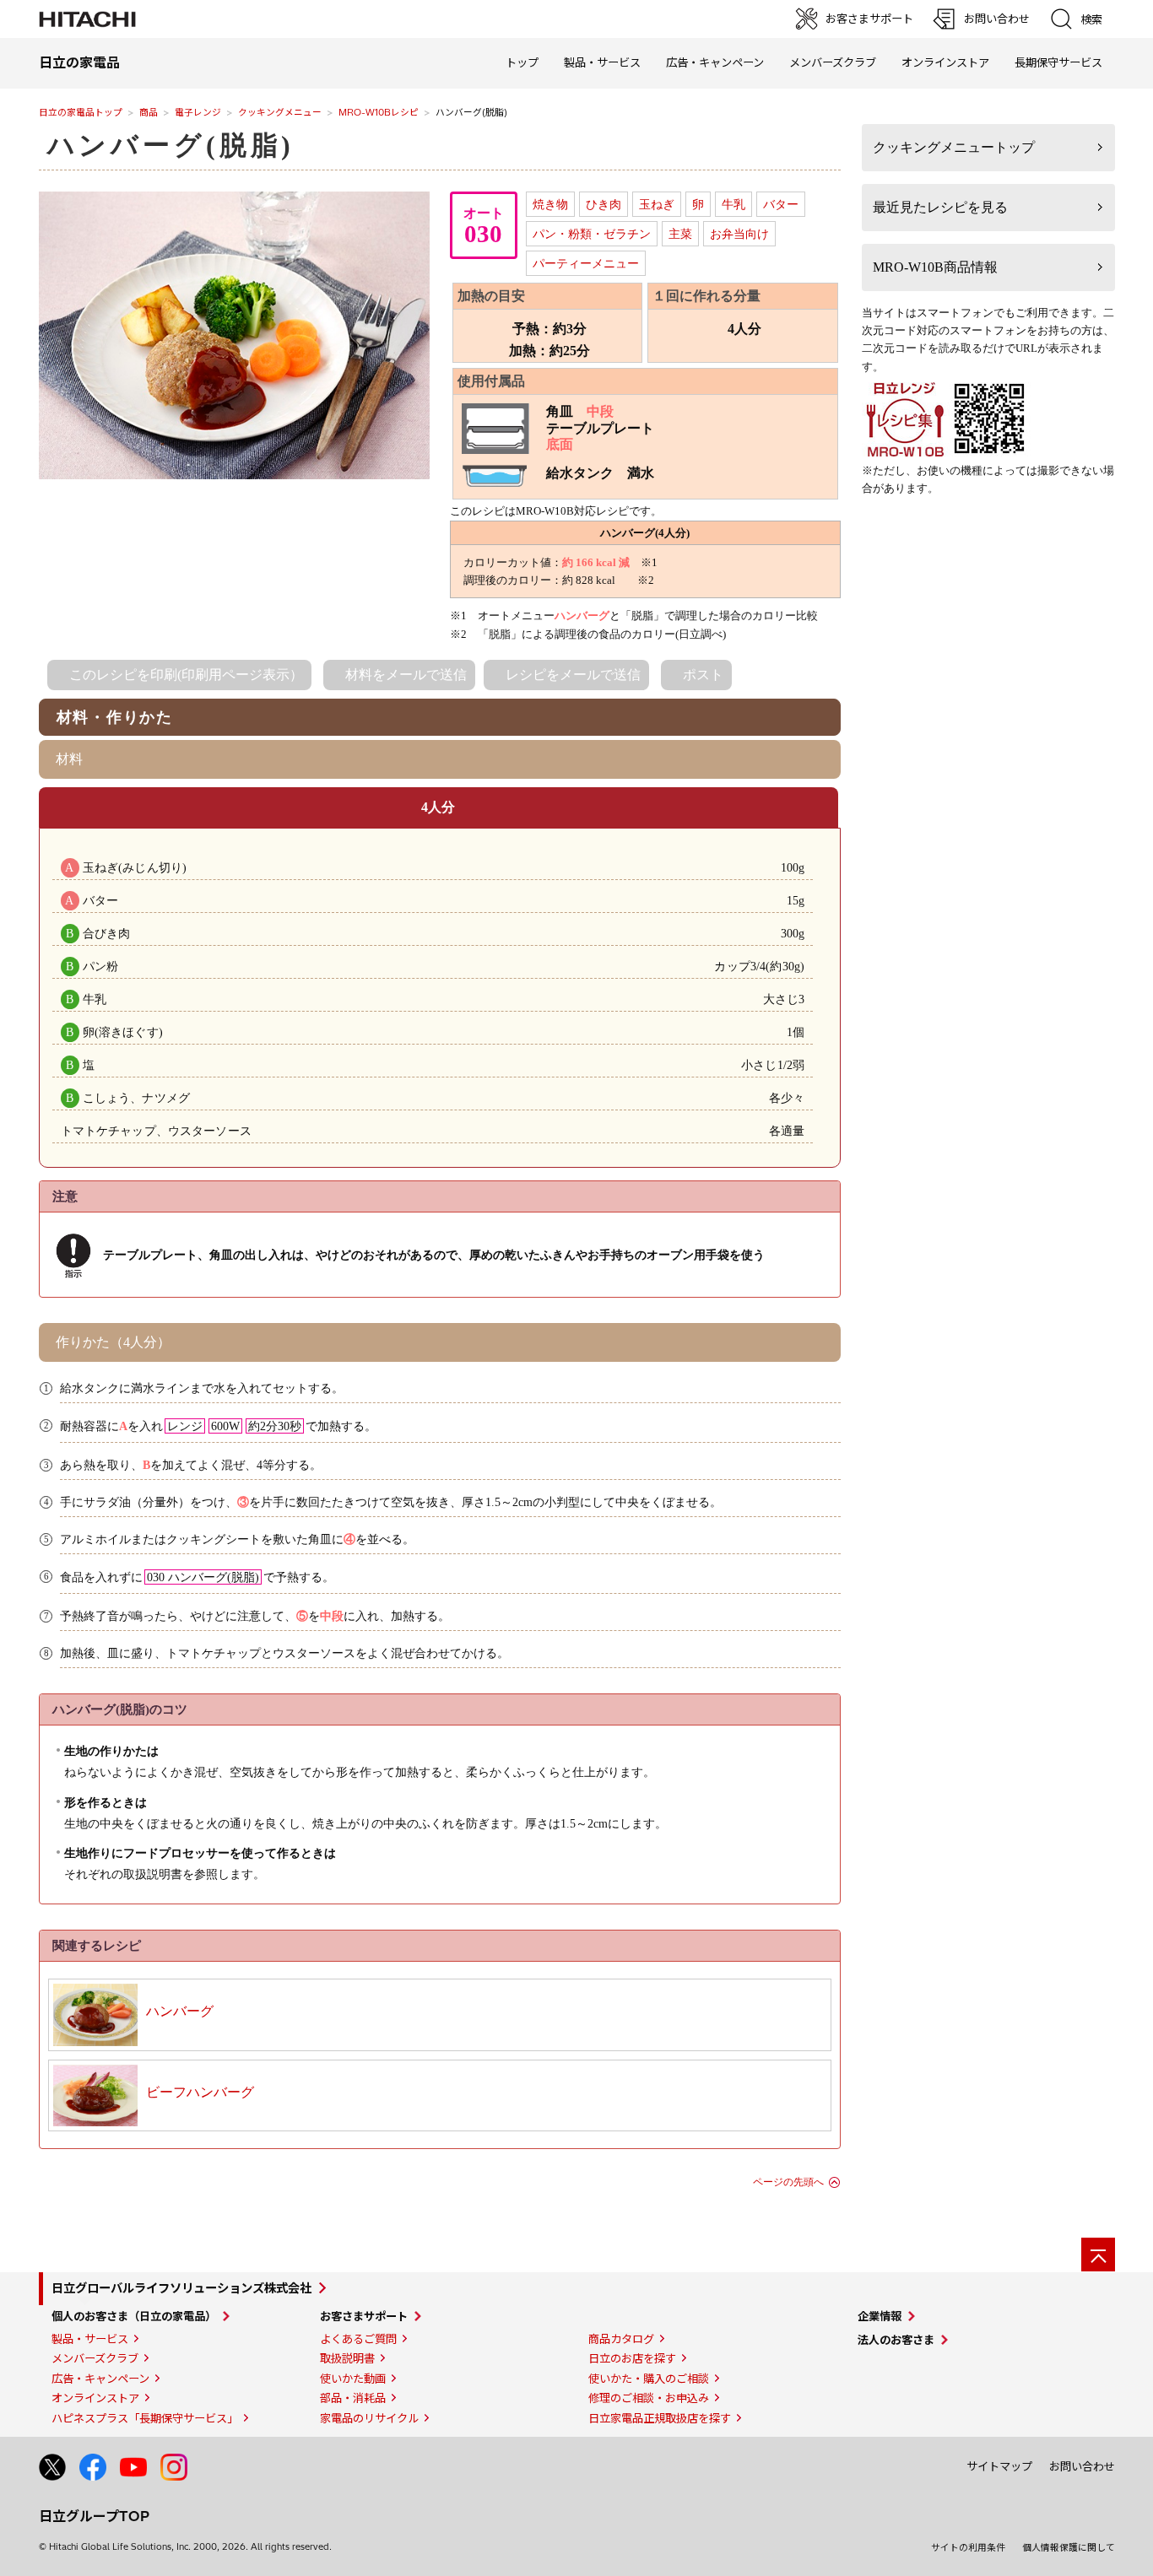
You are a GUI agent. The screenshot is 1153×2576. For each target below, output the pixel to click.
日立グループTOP (94, 2516)
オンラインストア (945, 62)
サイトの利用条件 (968, 2547)
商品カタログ (621, 2339)
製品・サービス (90, 2339)
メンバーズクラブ (833, 62)
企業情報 (880, 2316)
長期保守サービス (1058, 62)
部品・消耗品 (353, 2398)
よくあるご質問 (358, 2339)
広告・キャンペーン (100, 2379)
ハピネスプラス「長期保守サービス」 (145, 2418)
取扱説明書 (347, 2358)
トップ (522, 62)
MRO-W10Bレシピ (379, 112)
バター (781, 204)
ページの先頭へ (788, 2182)
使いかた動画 (353, 2379)
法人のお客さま (896, 2340)
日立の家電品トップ (81, 112)
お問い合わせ (1082, 2466)
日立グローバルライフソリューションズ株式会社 (181, 2288)
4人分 (438, 807)
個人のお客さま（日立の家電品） (134, 2316)
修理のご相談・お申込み (649, 2398)
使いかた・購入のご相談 (649, 2379)
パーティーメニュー (586, 263)
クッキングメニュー (280, 112)
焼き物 (550, 204)
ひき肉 (604, 204)
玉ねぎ (657, 204)
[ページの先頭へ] (1098, 2255)
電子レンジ (198, 112)
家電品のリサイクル (369, 2418)
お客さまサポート (364, 2316)
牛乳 (733, 204)
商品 (149, 112)
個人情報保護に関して (1069, 2547)
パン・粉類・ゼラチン (592, 234)
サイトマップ (999, 2466)
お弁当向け (739, 234)
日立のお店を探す (632, 2358)
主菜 (680, 234)
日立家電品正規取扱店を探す (660, 2418)
